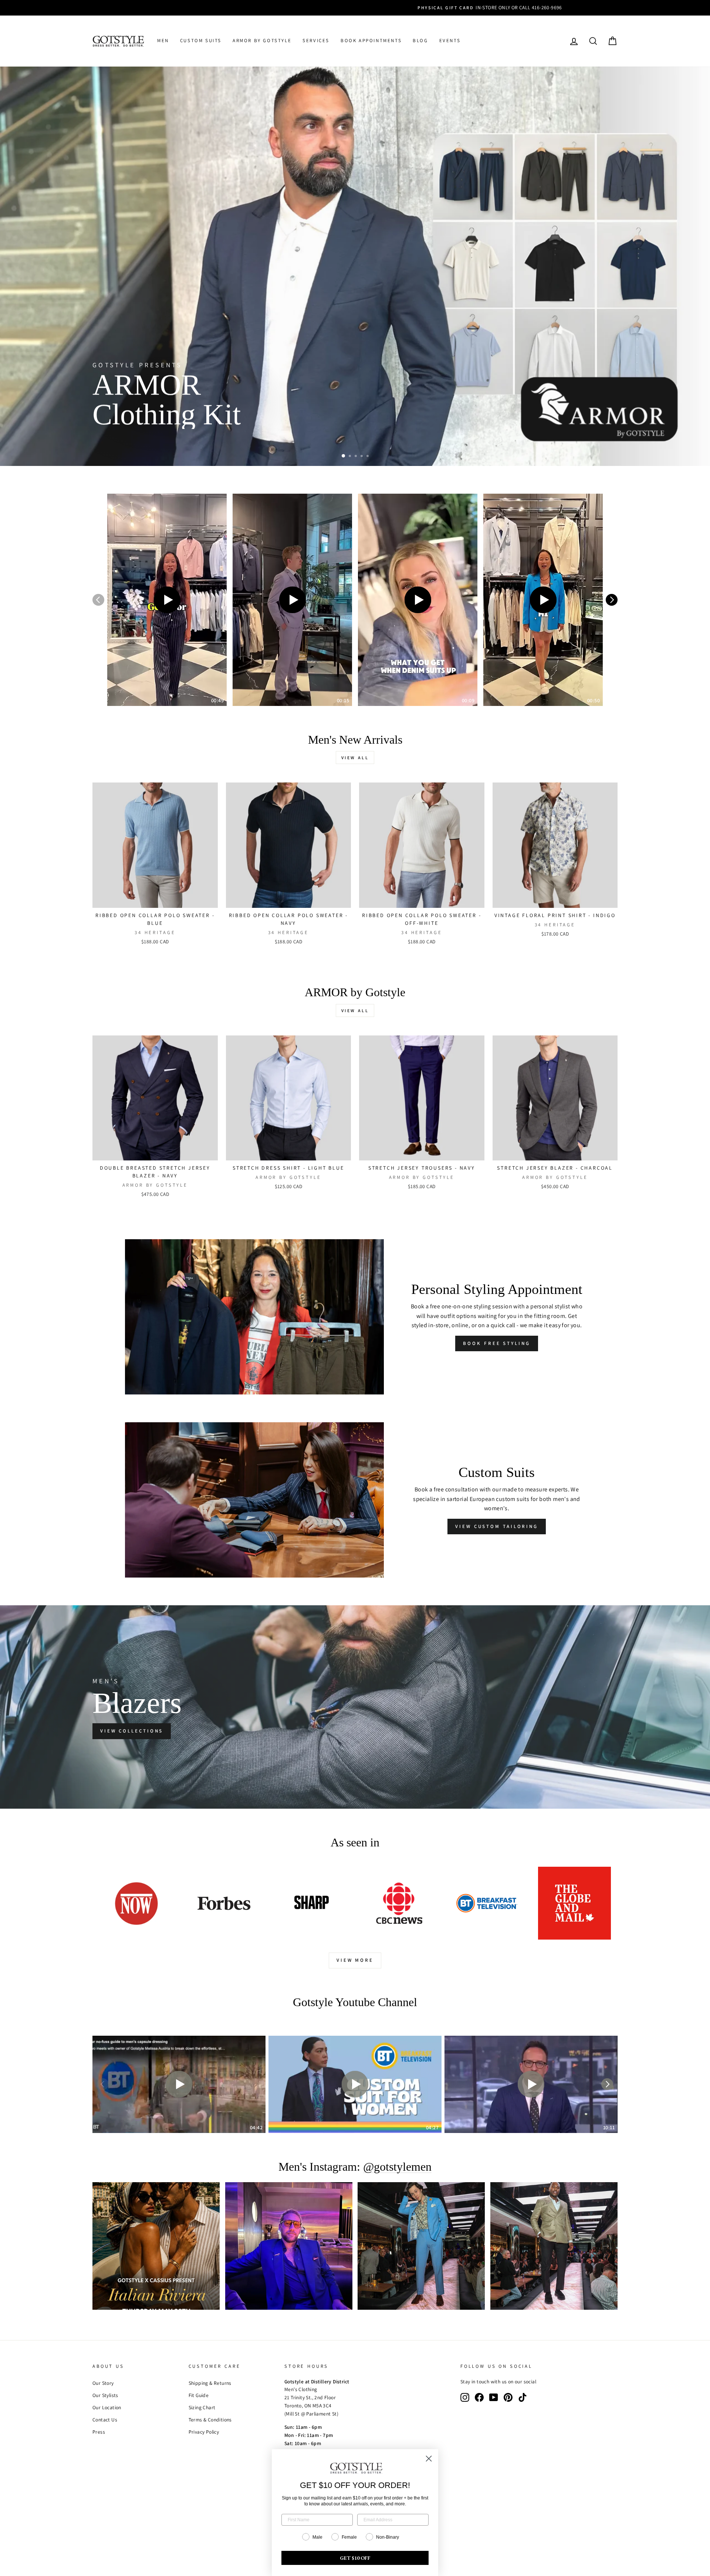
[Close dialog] (429, 2459)
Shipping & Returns (210, 2383)
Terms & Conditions (210, 2420)
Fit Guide (199, 2395)
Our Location (107, 2407)
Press (99, 2432)
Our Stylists (105, 2395)
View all (355, 758)
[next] (612, 600)
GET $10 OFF (355, 2558)
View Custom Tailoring (497, 1526)
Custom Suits (201, 40)
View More (355, 1960)
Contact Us (105, 2420)
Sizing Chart (202, 2407)
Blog (420, 40)
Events (450, 40)
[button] (167, 600)
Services (316, 40)
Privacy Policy (204, 2432)
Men (163, 40)
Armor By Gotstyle (262, 40)
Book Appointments (371, 40)
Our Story (103, 2383)
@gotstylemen (397, 2167)
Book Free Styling (496, 1343)
